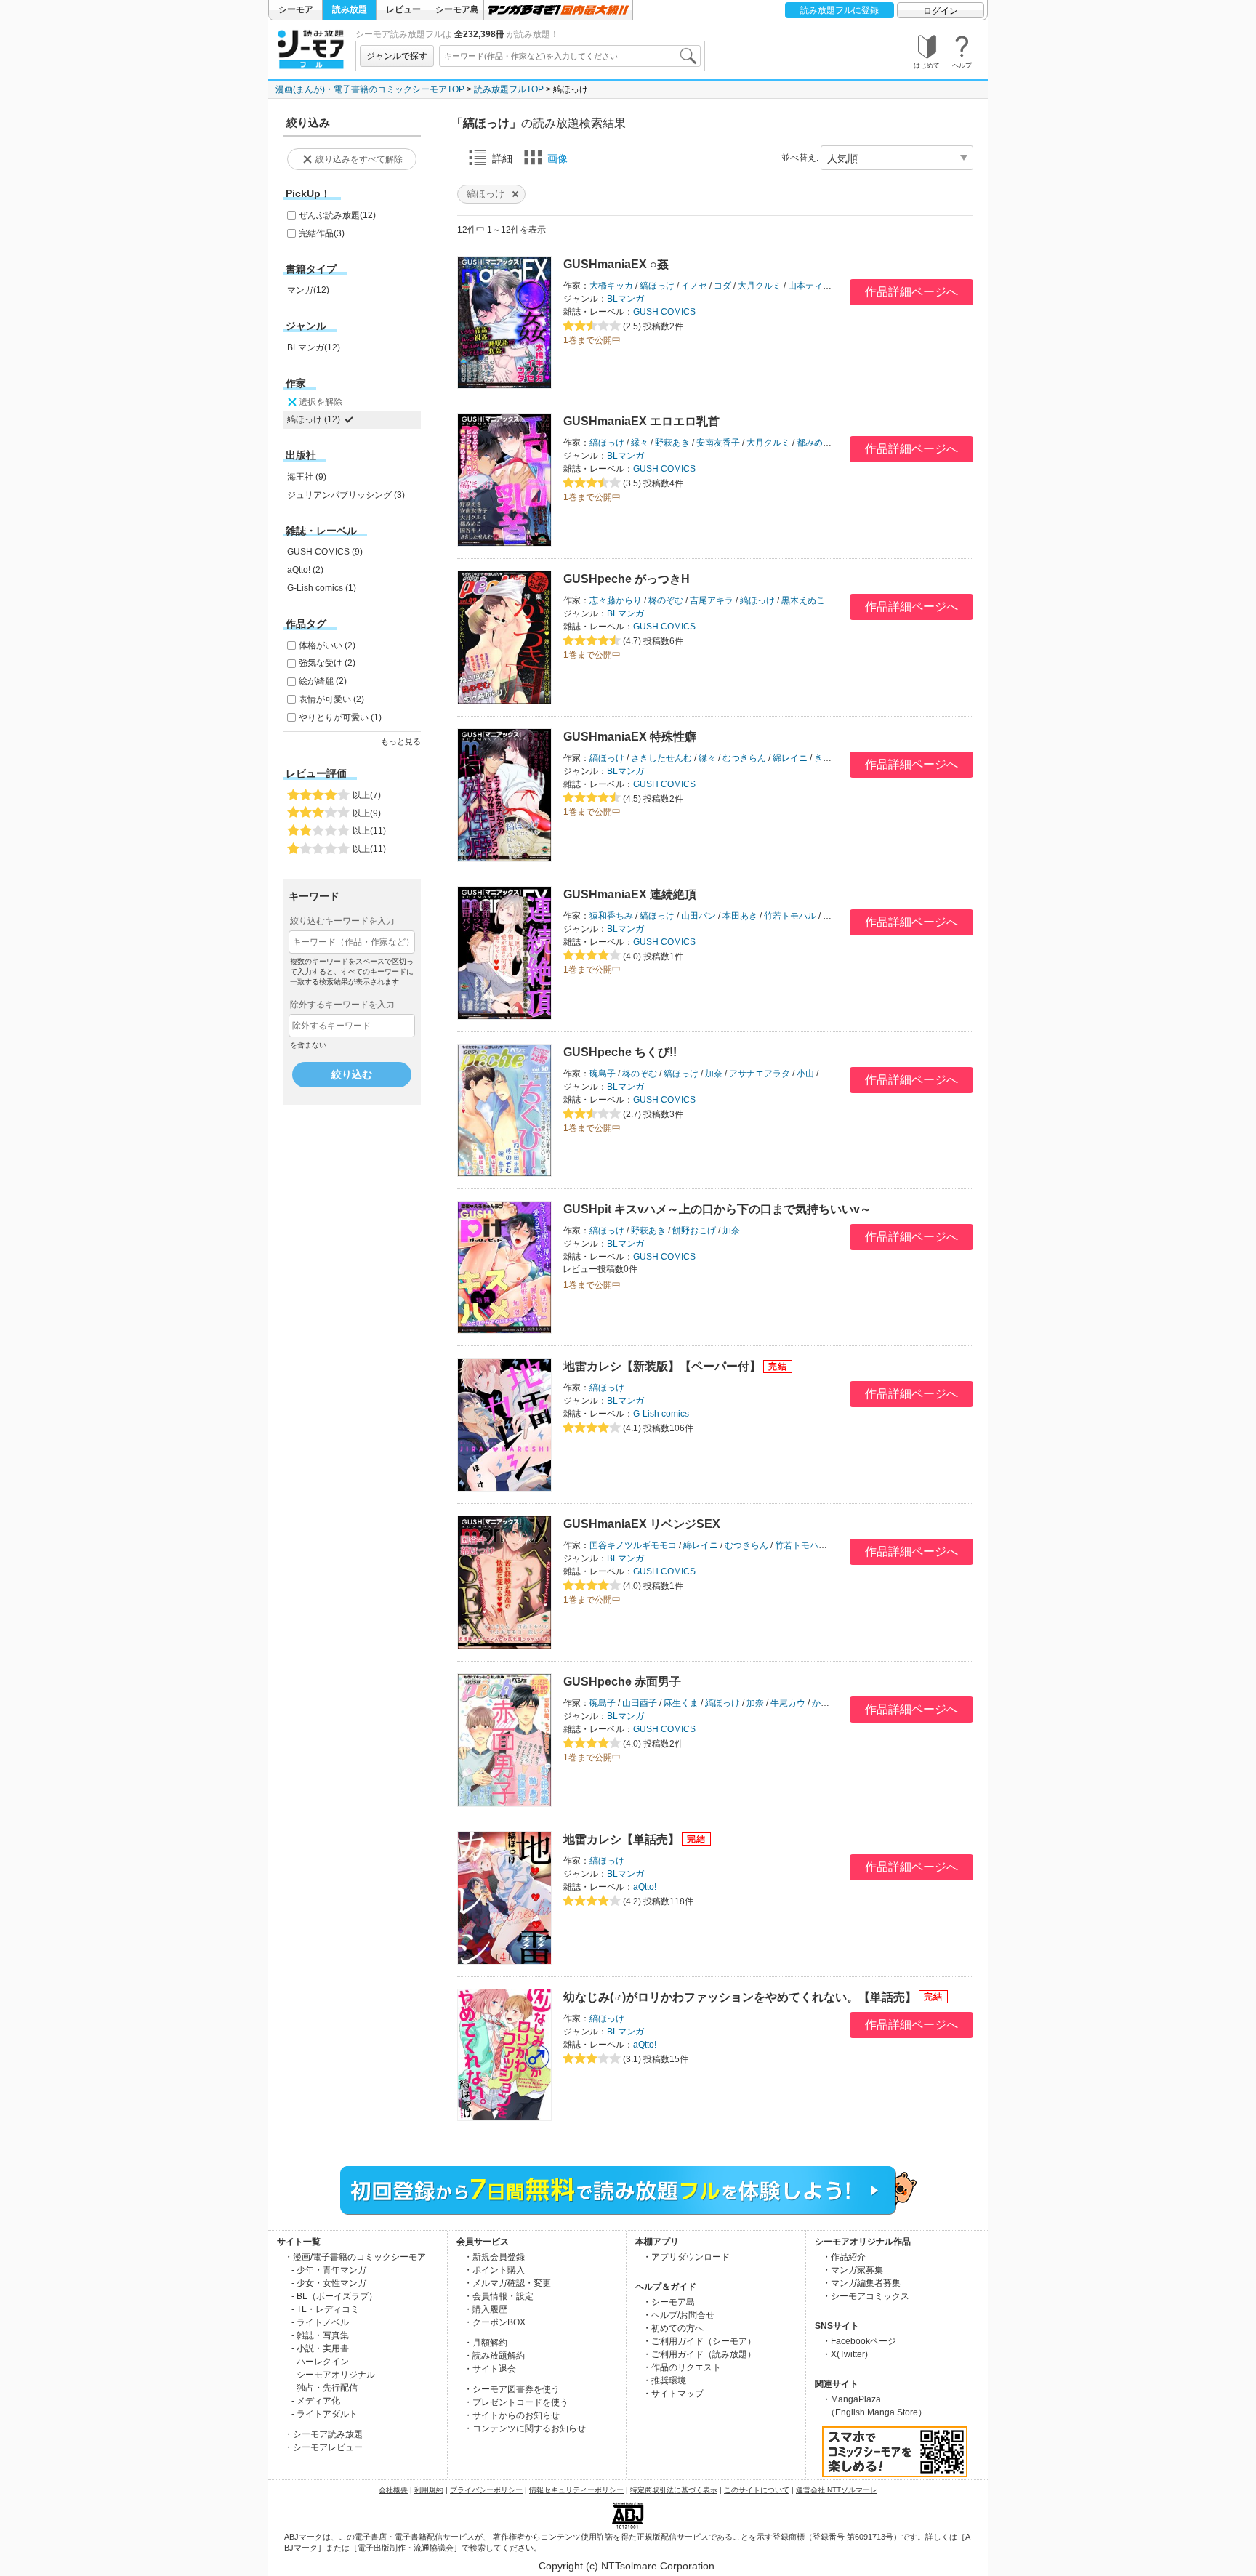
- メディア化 (316, 2401)
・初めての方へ (673, 2328)
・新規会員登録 (494, 2257)
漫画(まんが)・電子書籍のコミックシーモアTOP (370, 89)
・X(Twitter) (845, 2354)
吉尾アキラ (712, 600)
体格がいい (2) (327, 645)
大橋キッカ (611, 286)
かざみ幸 (829, 1703)
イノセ (694, 286)
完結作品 (322, 233)
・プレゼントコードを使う (516, 2402)
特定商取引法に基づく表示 (674, 2490)
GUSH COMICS (664, 312)
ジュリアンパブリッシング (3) (346, 495)
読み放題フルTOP (509, 89)
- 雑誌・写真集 (320, 2335)
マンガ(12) (308, 290)
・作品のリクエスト (682, 2367)
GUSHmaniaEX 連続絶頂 (630, 894)
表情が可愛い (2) (331, 699)
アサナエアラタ (760, 1074)
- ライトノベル (320, 2322)
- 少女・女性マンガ (329, 2283)
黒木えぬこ (803, 600)
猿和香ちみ (611, 916)
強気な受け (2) (327, 663)
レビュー (403, 9)
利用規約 (429, 2490)
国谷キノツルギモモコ (633, 1545)
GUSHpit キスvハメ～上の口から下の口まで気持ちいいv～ (717, 1209)
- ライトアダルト (325, 2414)
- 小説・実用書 (320, 2348)
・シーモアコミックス (866, 2296)
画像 (557, 158)
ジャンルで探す (397, 56)
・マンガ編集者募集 (861, 2283)
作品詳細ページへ (911, 292)
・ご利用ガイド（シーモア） (699, 2341)
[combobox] (570, 56)
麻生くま (681, 1703)
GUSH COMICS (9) (325, 552)
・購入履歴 (486, 2309)
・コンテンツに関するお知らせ (525, 2428)
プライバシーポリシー (486, 2490)
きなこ (827, 758)
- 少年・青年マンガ (329, 2270)
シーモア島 (457, 9)
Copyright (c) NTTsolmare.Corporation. (628, 2566)
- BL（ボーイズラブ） (334, 2296)
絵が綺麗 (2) (323, 681)
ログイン (941, 11)
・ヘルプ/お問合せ (679, 2315)
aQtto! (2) (305, 570)
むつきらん (744, 758)
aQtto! (645, 1887)
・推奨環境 (664, 2380)
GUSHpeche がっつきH (627, 579)
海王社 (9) (307, 477)
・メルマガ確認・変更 (507, 2283)
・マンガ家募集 (853, 2270)
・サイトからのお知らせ (512, 2415)
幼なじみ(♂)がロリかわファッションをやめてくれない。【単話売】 (740, 1997)
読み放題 (350, 9)
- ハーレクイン (320, 2362)
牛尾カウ (788, 1703)
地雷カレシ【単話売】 (621, 1839)
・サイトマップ (673, 2394)
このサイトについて (757, 2490)
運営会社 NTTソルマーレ (837, 2490)
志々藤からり (616, 600)
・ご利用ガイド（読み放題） (699, 2354)
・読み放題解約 (494, 2356)
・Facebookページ (859, 2341)
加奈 (714, 1074)
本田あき (740, 916)
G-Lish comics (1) (322, 588)
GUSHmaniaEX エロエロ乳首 (641, 421)
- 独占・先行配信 (325, 2388)
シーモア (296, 9)
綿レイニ (790, 758)
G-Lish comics (661, 1414)
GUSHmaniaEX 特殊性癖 (630, 737)
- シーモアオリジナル (333, 2375)
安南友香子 (718, 443)
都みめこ (814, 443)
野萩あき (672, 443)
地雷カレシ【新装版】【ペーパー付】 (662, 1366)
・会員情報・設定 (499, 2296)
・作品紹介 (844, 2257)
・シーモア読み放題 (323, 2434)
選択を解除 (321, 402)
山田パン (699, 916)
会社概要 (393, 2490)
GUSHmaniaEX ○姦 (616, 264)
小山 (805, 1074)
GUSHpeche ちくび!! (620, 1052)
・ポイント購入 (494, 2270)
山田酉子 (640, 1703)
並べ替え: (800, 158)
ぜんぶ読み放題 (337, 215)
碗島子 (603, 1074)
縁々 (640, 443)
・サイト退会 (490, 2369)
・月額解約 (486, 2343)
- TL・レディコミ (325, 2309)
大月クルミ (760, 286)
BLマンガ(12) (314, 347)
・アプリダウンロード (686, 2257)
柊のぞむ (666, 600)
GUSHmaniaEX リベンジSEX (642, 1524)
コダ (722, 286)
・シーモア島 (669, 2302)
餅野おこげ (694, 1231)
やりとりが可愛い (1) (340, 717)
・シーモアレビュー (323, 2447)
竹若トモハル (790, 916)
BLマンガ (625, 299)
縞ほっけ (657, 286)
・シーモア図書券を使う (512, 2389)
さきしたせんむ (661, 758)
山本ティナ (810, 286)
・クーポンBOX (495, 2322)
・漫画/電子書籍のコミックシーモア (355, 2257)
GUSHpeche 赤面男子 (622, 1682)
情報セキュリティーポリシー (576, 2490)
